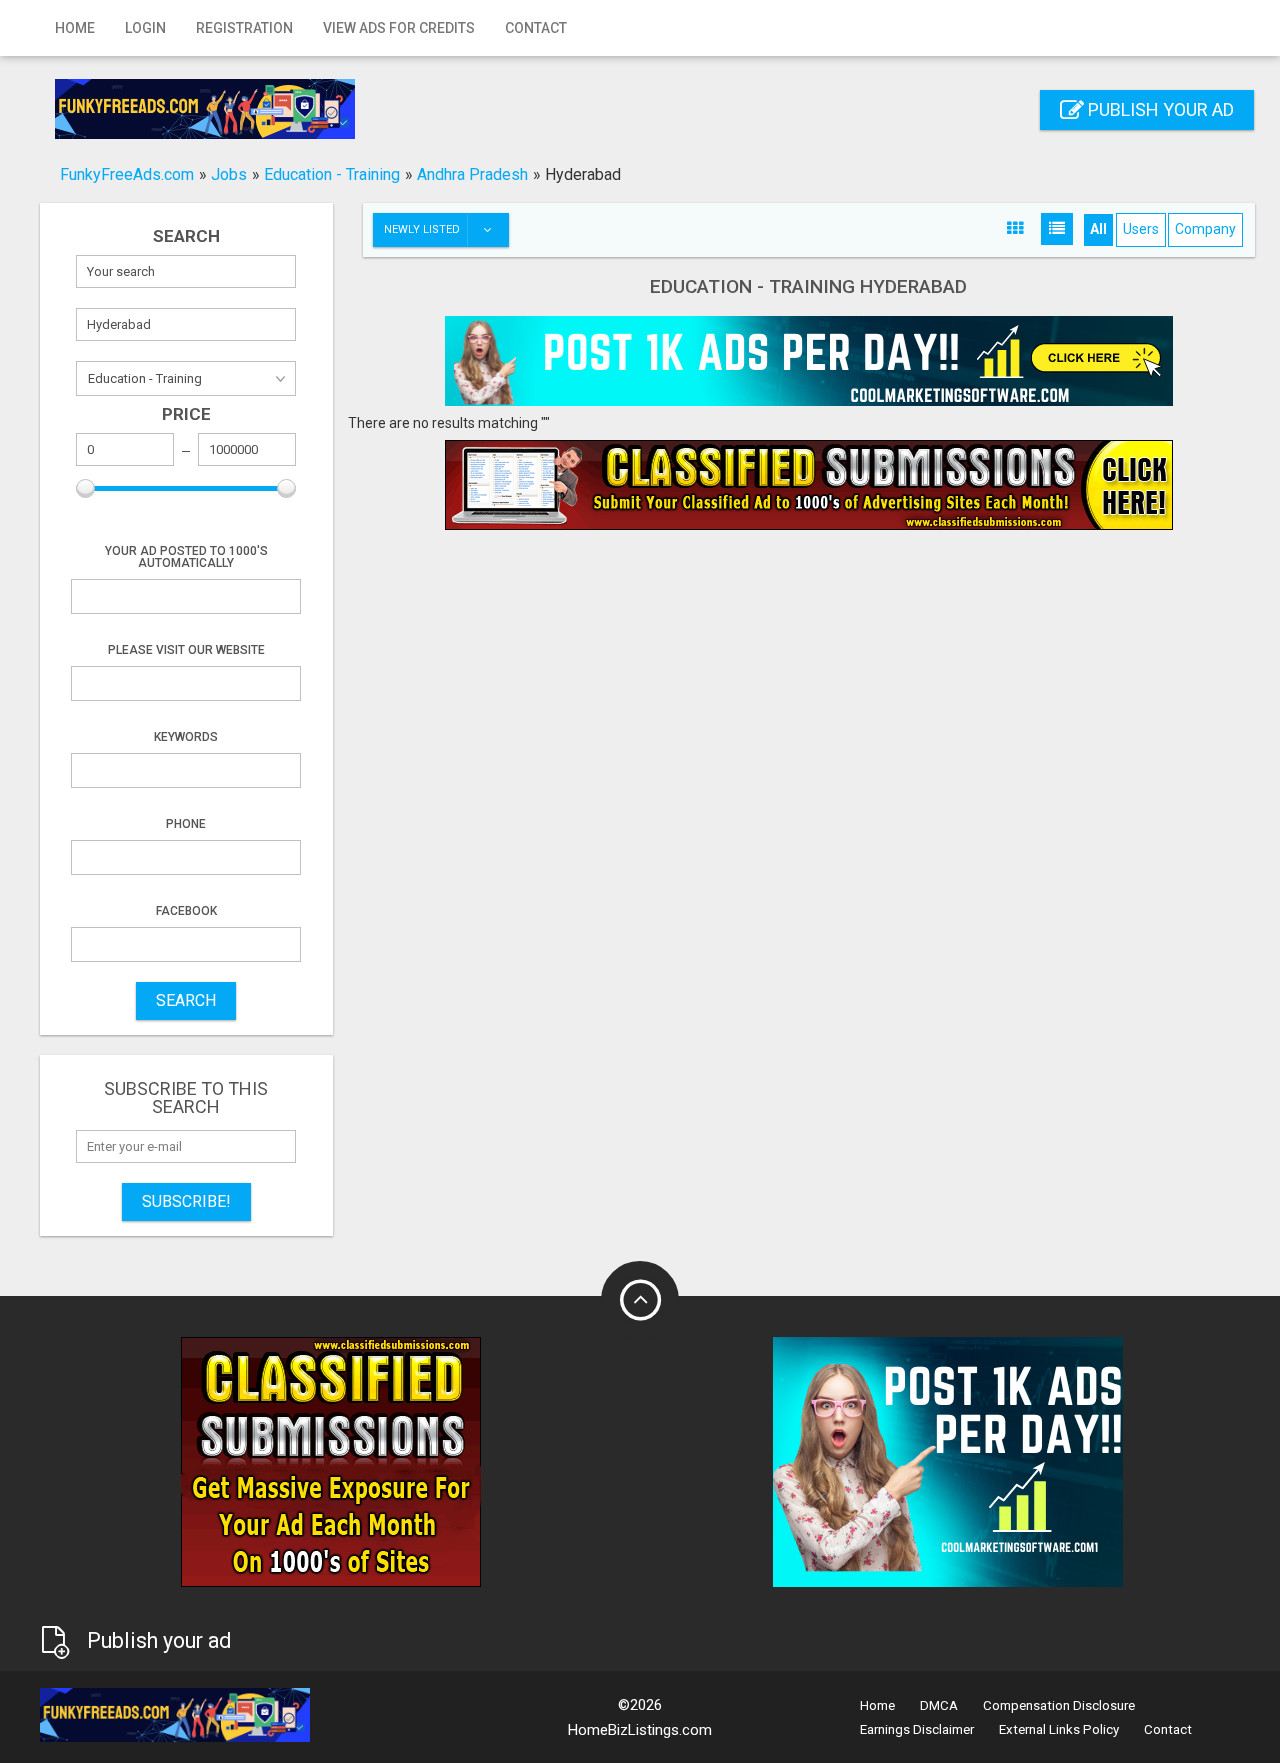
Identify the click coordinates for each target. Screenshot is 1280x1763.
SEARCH (186, 1000)
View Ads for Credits (399, 28)
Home (75, 28)
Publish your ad (1159, 109)
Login (145, 28)
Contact (536, 28)
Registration (244, 28)
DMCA (939, 1705)
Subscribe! (186, 1201)
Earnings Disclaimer (917, 1729)
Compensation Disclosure (1059, 1705)
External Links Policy (1059, 1729)
